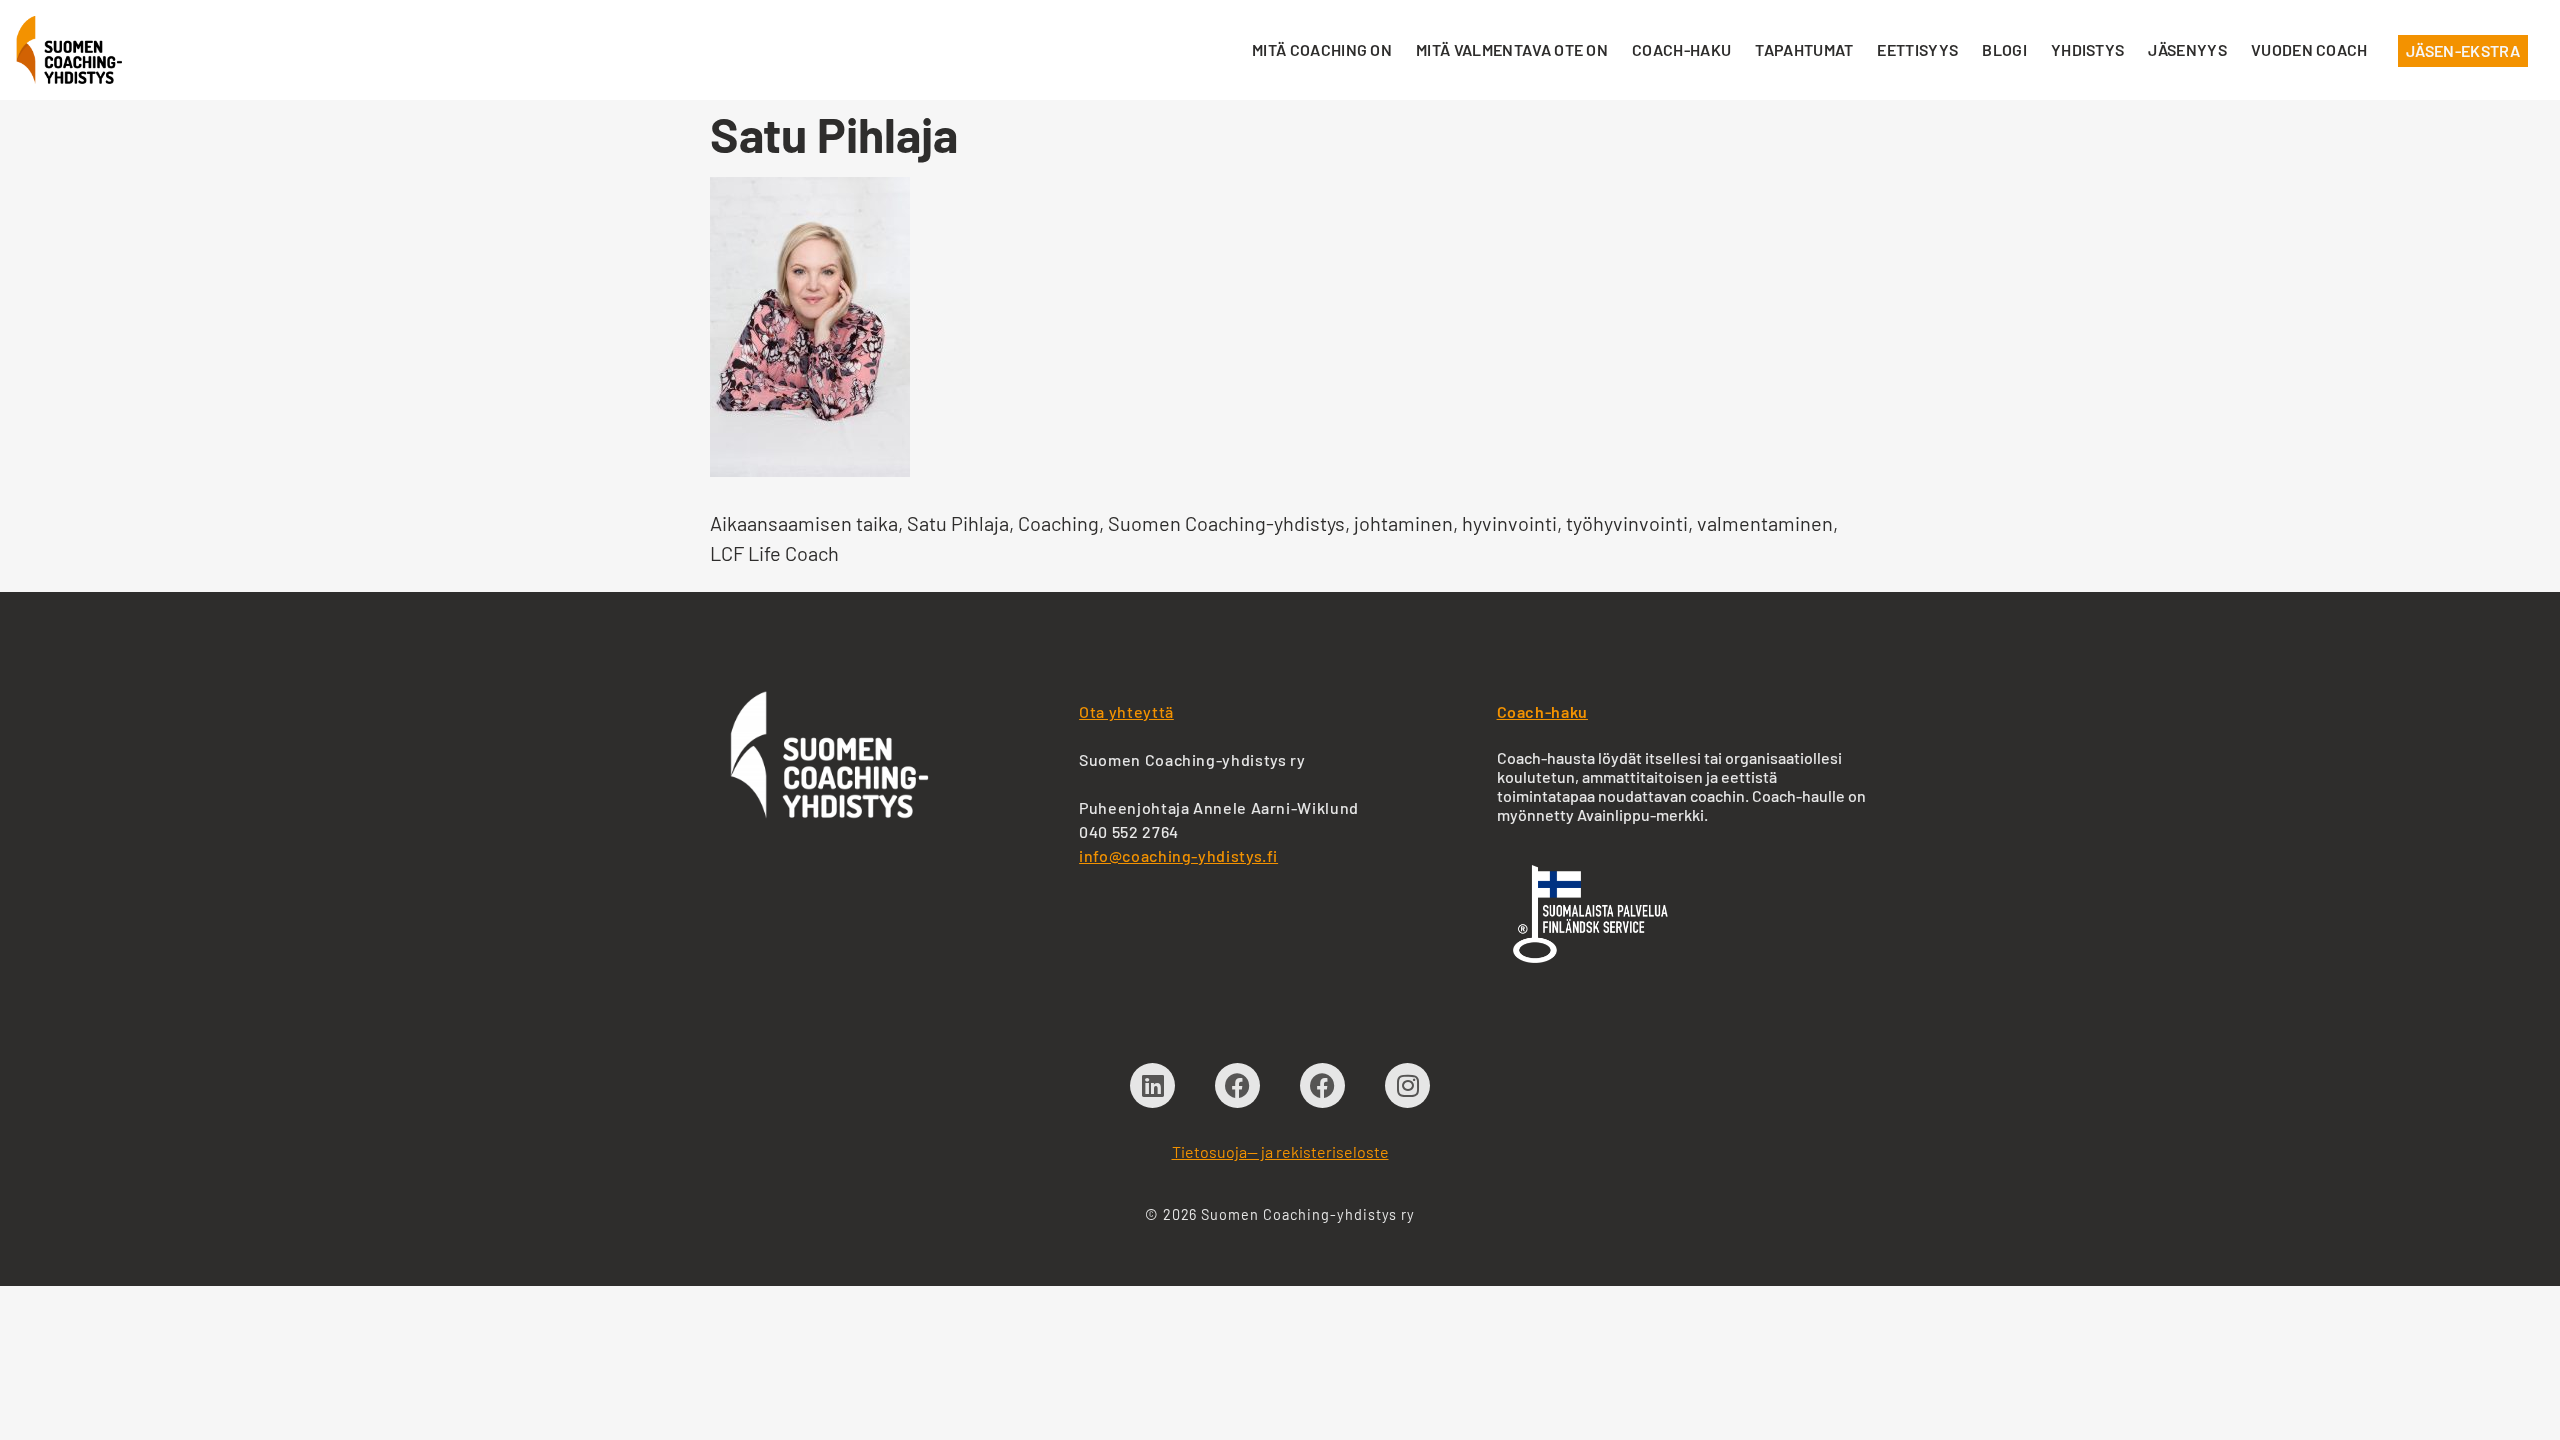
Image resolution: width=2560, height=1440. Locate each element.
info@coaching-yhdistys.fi (1178, 855)
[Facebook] (1237, 1085)
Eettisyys (1917, 49)
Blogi (2004, 49)
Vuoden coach (2309, 49)
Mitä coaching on (1322, 49)
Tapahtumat (1804, 49)
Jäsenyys (2187, 49)
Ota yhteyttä (1126, 711)
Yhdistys (2088, 49)
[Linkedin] (1152, 1085)
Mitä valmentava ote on (1512, 49)
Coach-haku (1681, 49)
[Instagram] (1407, 1085)
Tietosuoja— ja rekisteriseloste (1280, 1151)
